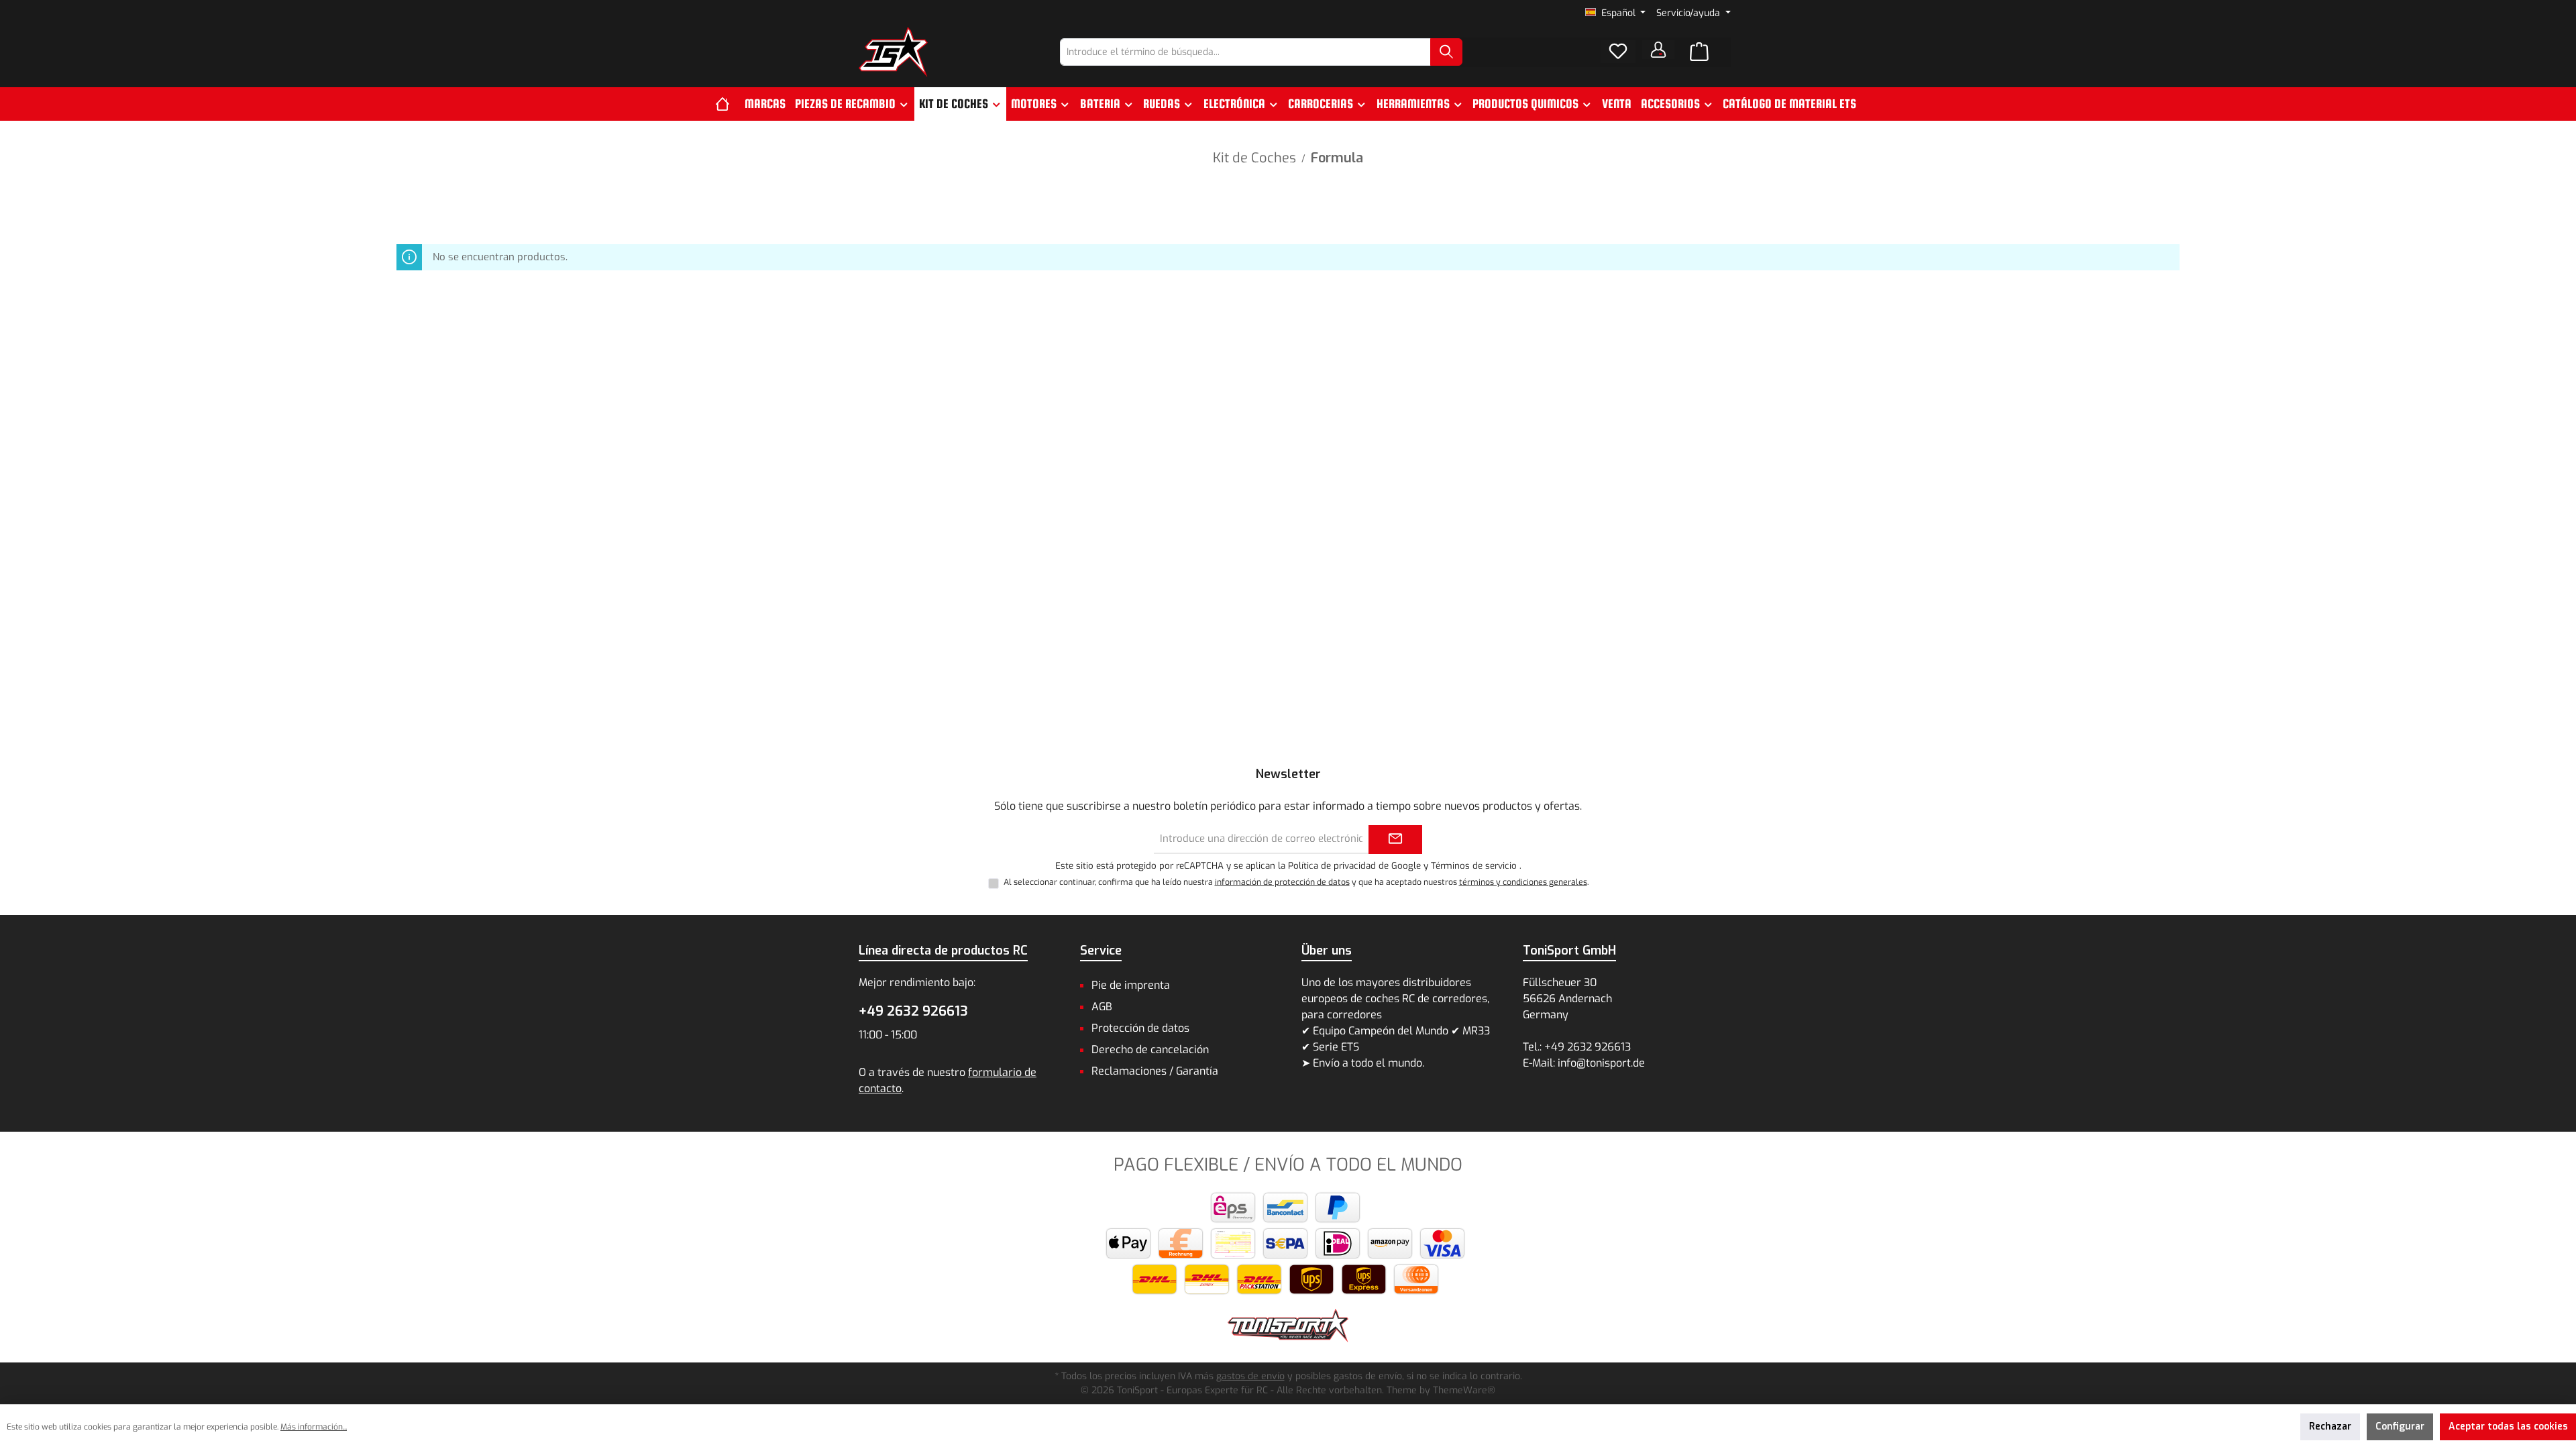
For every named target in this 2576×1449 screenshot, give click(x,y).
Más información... (314, 1427)
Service (1101, 951)
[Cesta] (1699, 52)
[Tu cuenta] (1658, 50)
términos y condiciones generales (1523, 882)
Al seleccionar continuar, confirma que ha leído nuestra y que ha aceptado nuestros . (1296, 882)
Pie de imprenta (1131, 985)
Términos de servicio (1474, 866)
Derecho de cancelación (1150, 1050)
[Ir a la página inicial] (893, 52)
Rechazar (2330, 1427)
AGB (1102, 1007)
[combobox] (1245, 52)
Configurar (2400, 1427)
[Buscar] (1446, 52)
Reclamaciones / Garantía (1155, 1071)
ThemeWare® (1464, 1390)
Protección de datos (1140, 1028)
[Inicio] (728, 104)
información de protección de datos (1282, 882)
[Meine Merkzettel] (1618, 52)
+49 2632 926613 (913, 1011)
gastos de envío (1250, 1376)
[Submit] (1395, 840)
